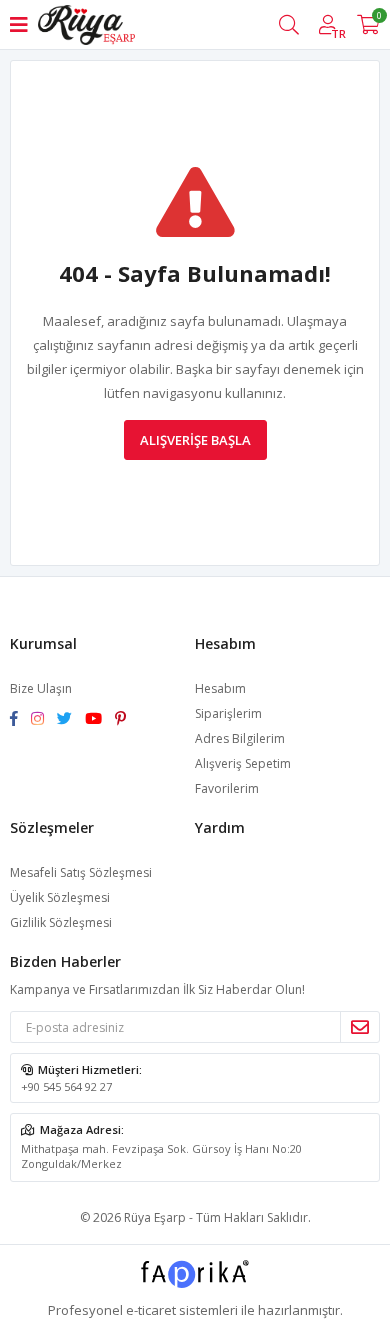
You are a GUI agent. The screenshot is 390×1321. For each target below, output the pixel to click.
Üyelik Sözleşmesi (60, 897)
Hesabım (220, 688)
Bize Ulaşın (41, 688)
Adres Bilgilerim (240, 738)
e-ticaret (151, 1310)
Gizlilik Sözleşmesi (61, 922)
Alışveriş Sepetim (243, 763)
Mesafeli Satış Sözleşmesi (81, 872)
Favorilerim (227, 788)
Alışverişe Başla (195, 440)
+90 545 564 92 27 (66, 1086)
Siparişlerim (228, 713)
